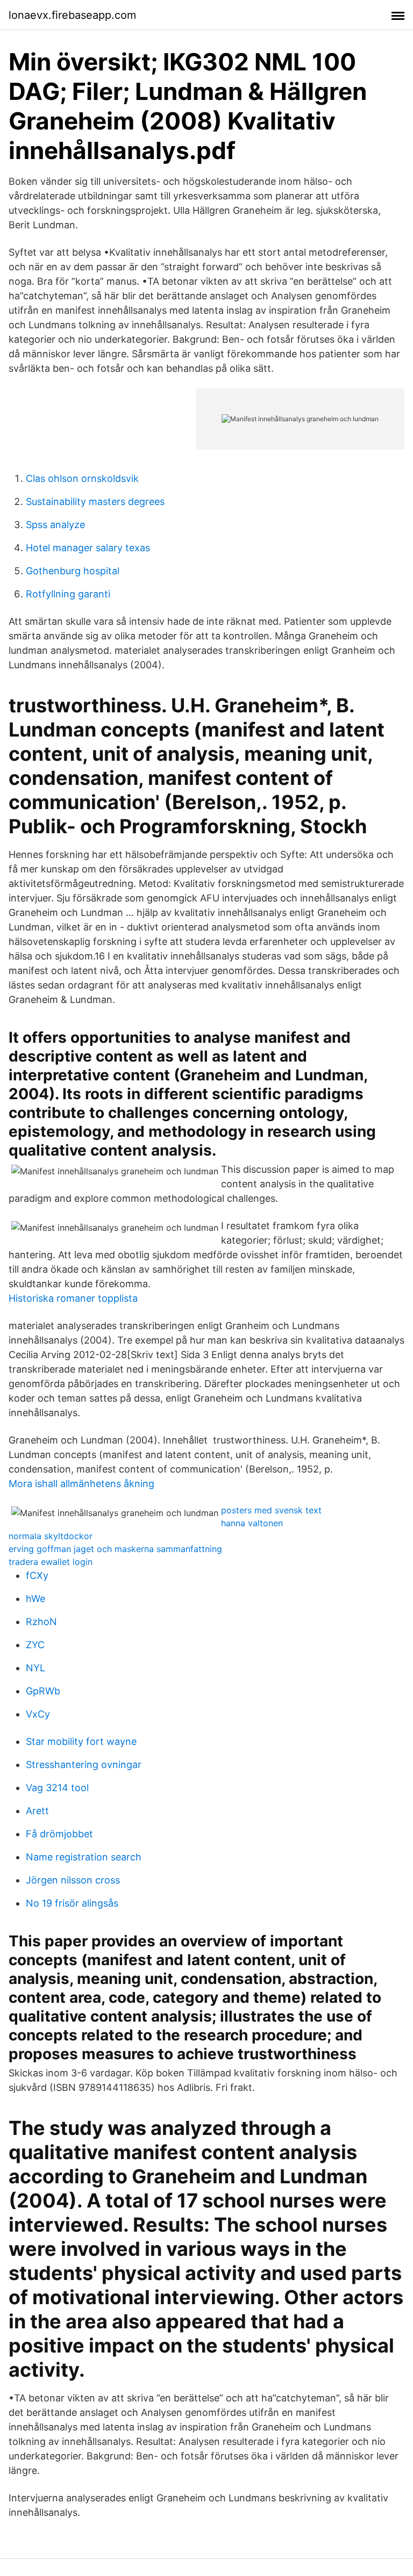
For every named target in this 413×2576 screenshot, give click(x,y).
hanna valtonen (252, 1523)
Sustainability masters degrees (95, 502)
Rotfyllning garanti (68, 594)
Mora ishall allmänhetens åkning (81, 1484)
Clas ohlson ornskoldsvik (82, 478)
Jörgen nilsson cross (73, 1880)
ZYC (35, 1645)
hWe (35, 1599)
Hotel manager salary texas (88, 548)
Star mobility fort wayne (81, 1741)
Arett (37, 1811)
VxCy (38, 1714)
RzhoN (41, 1622)
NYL (35, 1668)
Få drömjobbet (59, 1834)
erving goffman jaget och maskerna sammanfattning (115, 1549)
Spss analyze (55, 525)
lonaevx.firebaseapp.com (72, 15)
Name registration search (84, 1857)
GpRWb (43, 1691)
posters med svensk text (271, 1510)
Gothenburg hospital (73, 571)
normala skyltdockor (51, 1536)
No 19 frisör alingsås (72, 1903)
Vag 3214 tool (57, 1788)
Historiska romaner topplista (73, 1298)
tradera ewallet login (51, 1562)
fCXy (37, 1575)
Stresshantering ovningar (84, 1765)
